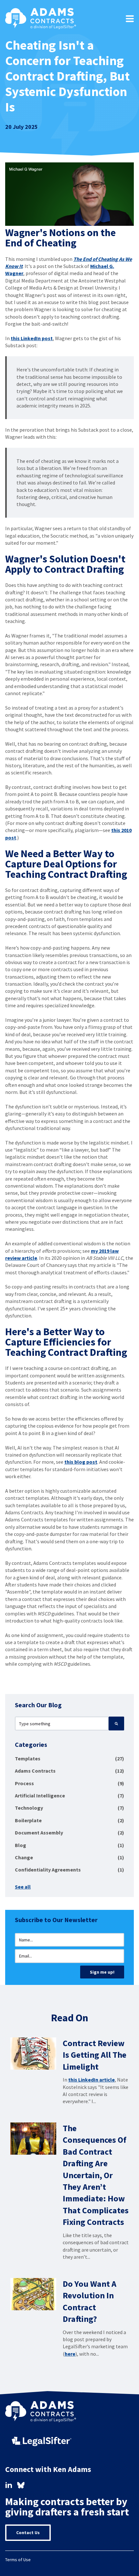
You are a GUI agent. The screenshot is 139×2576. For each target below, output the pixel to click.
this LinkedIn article (91, 2080)
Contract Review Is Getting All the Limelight (95, 2055)
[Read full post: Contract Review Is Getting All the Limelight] (33, 2054)
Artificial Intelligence (69, 1796)
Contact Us (28, 2533)
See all (23, 1887)
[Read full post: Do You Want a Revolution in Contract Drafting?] (33, 2294)
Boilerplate (69, 1820)
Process (69, 1783)
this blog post (81, 1462)
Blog (69, 1845)
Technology (69, 1808)
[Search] (116, 1723)
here (70, 2354)
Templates (69, 1758)
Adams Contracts (69, 1771)
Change (69, 1857)
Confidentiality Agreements (69, 1870)
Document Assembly (69, 1833)
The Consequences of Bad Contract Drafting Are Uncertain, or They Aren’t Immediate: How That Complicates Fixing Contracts (96, 2175)
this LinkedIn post (32, 338)
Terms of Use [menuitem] (18, 2560)
